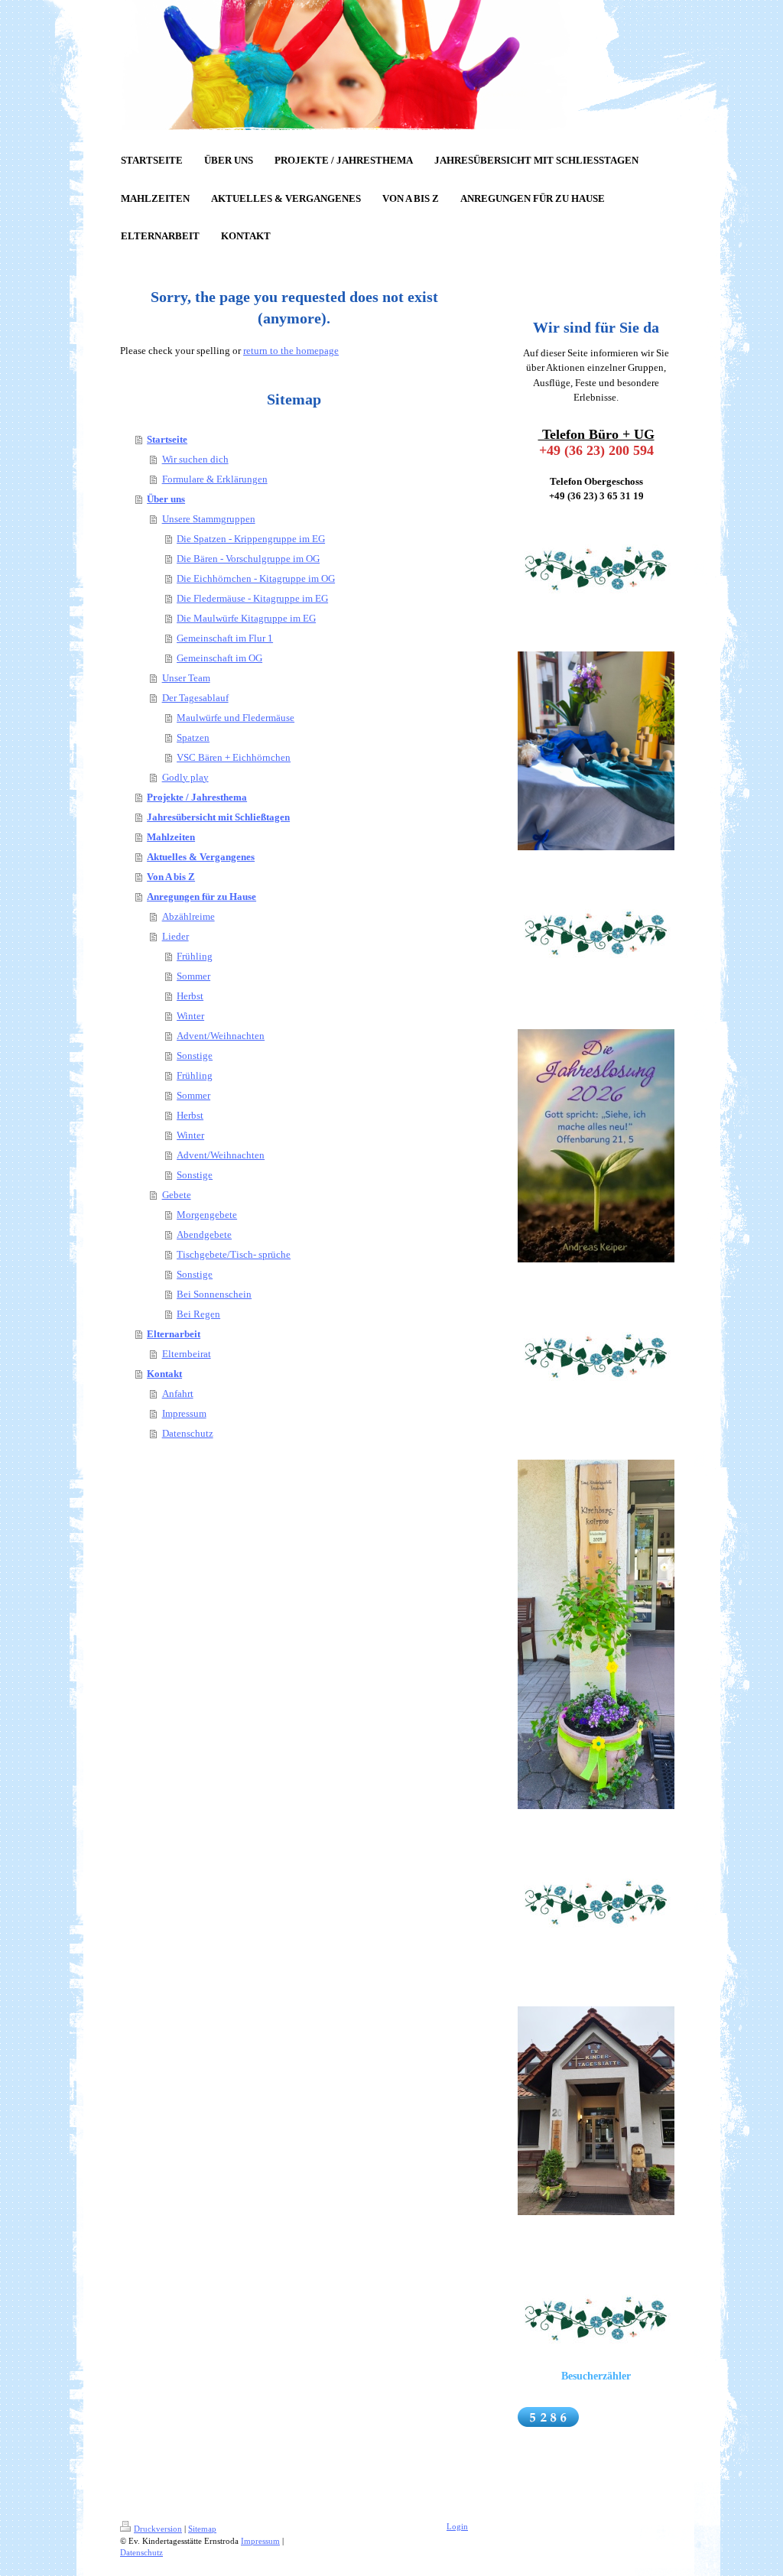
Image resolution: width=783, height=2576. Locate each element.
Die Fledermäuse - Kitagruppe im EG (252, 598)
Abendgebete (204, 1234)
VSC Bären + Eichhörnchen (234, 757)
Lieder (175, 936)
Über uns (166, 499)
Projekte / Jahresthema (197, 797)
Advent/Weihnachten (221, 1036)
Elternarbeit (174, 1334)
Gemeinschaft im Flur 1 (225, 638)
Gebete (177, 1195)
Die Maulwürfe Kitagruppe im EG (246, 618)
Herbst (190, 996)
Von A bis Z (171, 877)
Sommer (193, 976)
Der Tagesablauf (195, 698)
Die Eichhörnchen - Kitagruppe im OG (256, 578)
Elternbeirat (187, 1354)
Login (457, 2526)
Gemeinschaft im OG (219, 658)
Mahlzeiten (171, 837)
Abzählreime (188, 916)
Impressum (184, 1413)
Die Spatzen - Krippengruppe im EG (251, 539)
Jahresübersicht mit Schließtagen (218, 817)
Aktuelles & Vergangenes (201, 857)
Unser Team (186, 678)
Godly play (185, 777)
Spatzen (193, 737)
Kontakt (164, 1374)
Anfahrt (178, 1394)
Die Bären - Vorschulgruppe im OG (248, 559)
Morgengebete (207, 1215)
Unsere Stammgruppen (209, 519)
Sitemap (202, 2529)
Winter (190, 1016)
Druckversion (158, 2529)
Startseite (167, 439)
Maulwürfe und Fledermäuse (236, 718)
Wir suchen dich (195, 459)
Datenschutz (188, 1433)
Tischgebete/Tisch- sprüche (234, 1254)
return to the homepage (291, 351)
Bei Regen (198, 1314)
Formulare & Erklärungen (215, 479)
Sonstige (195, 1056)
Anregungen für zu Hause (201, 897)
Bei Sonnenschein (214, 1294)
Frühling (195, 956)
